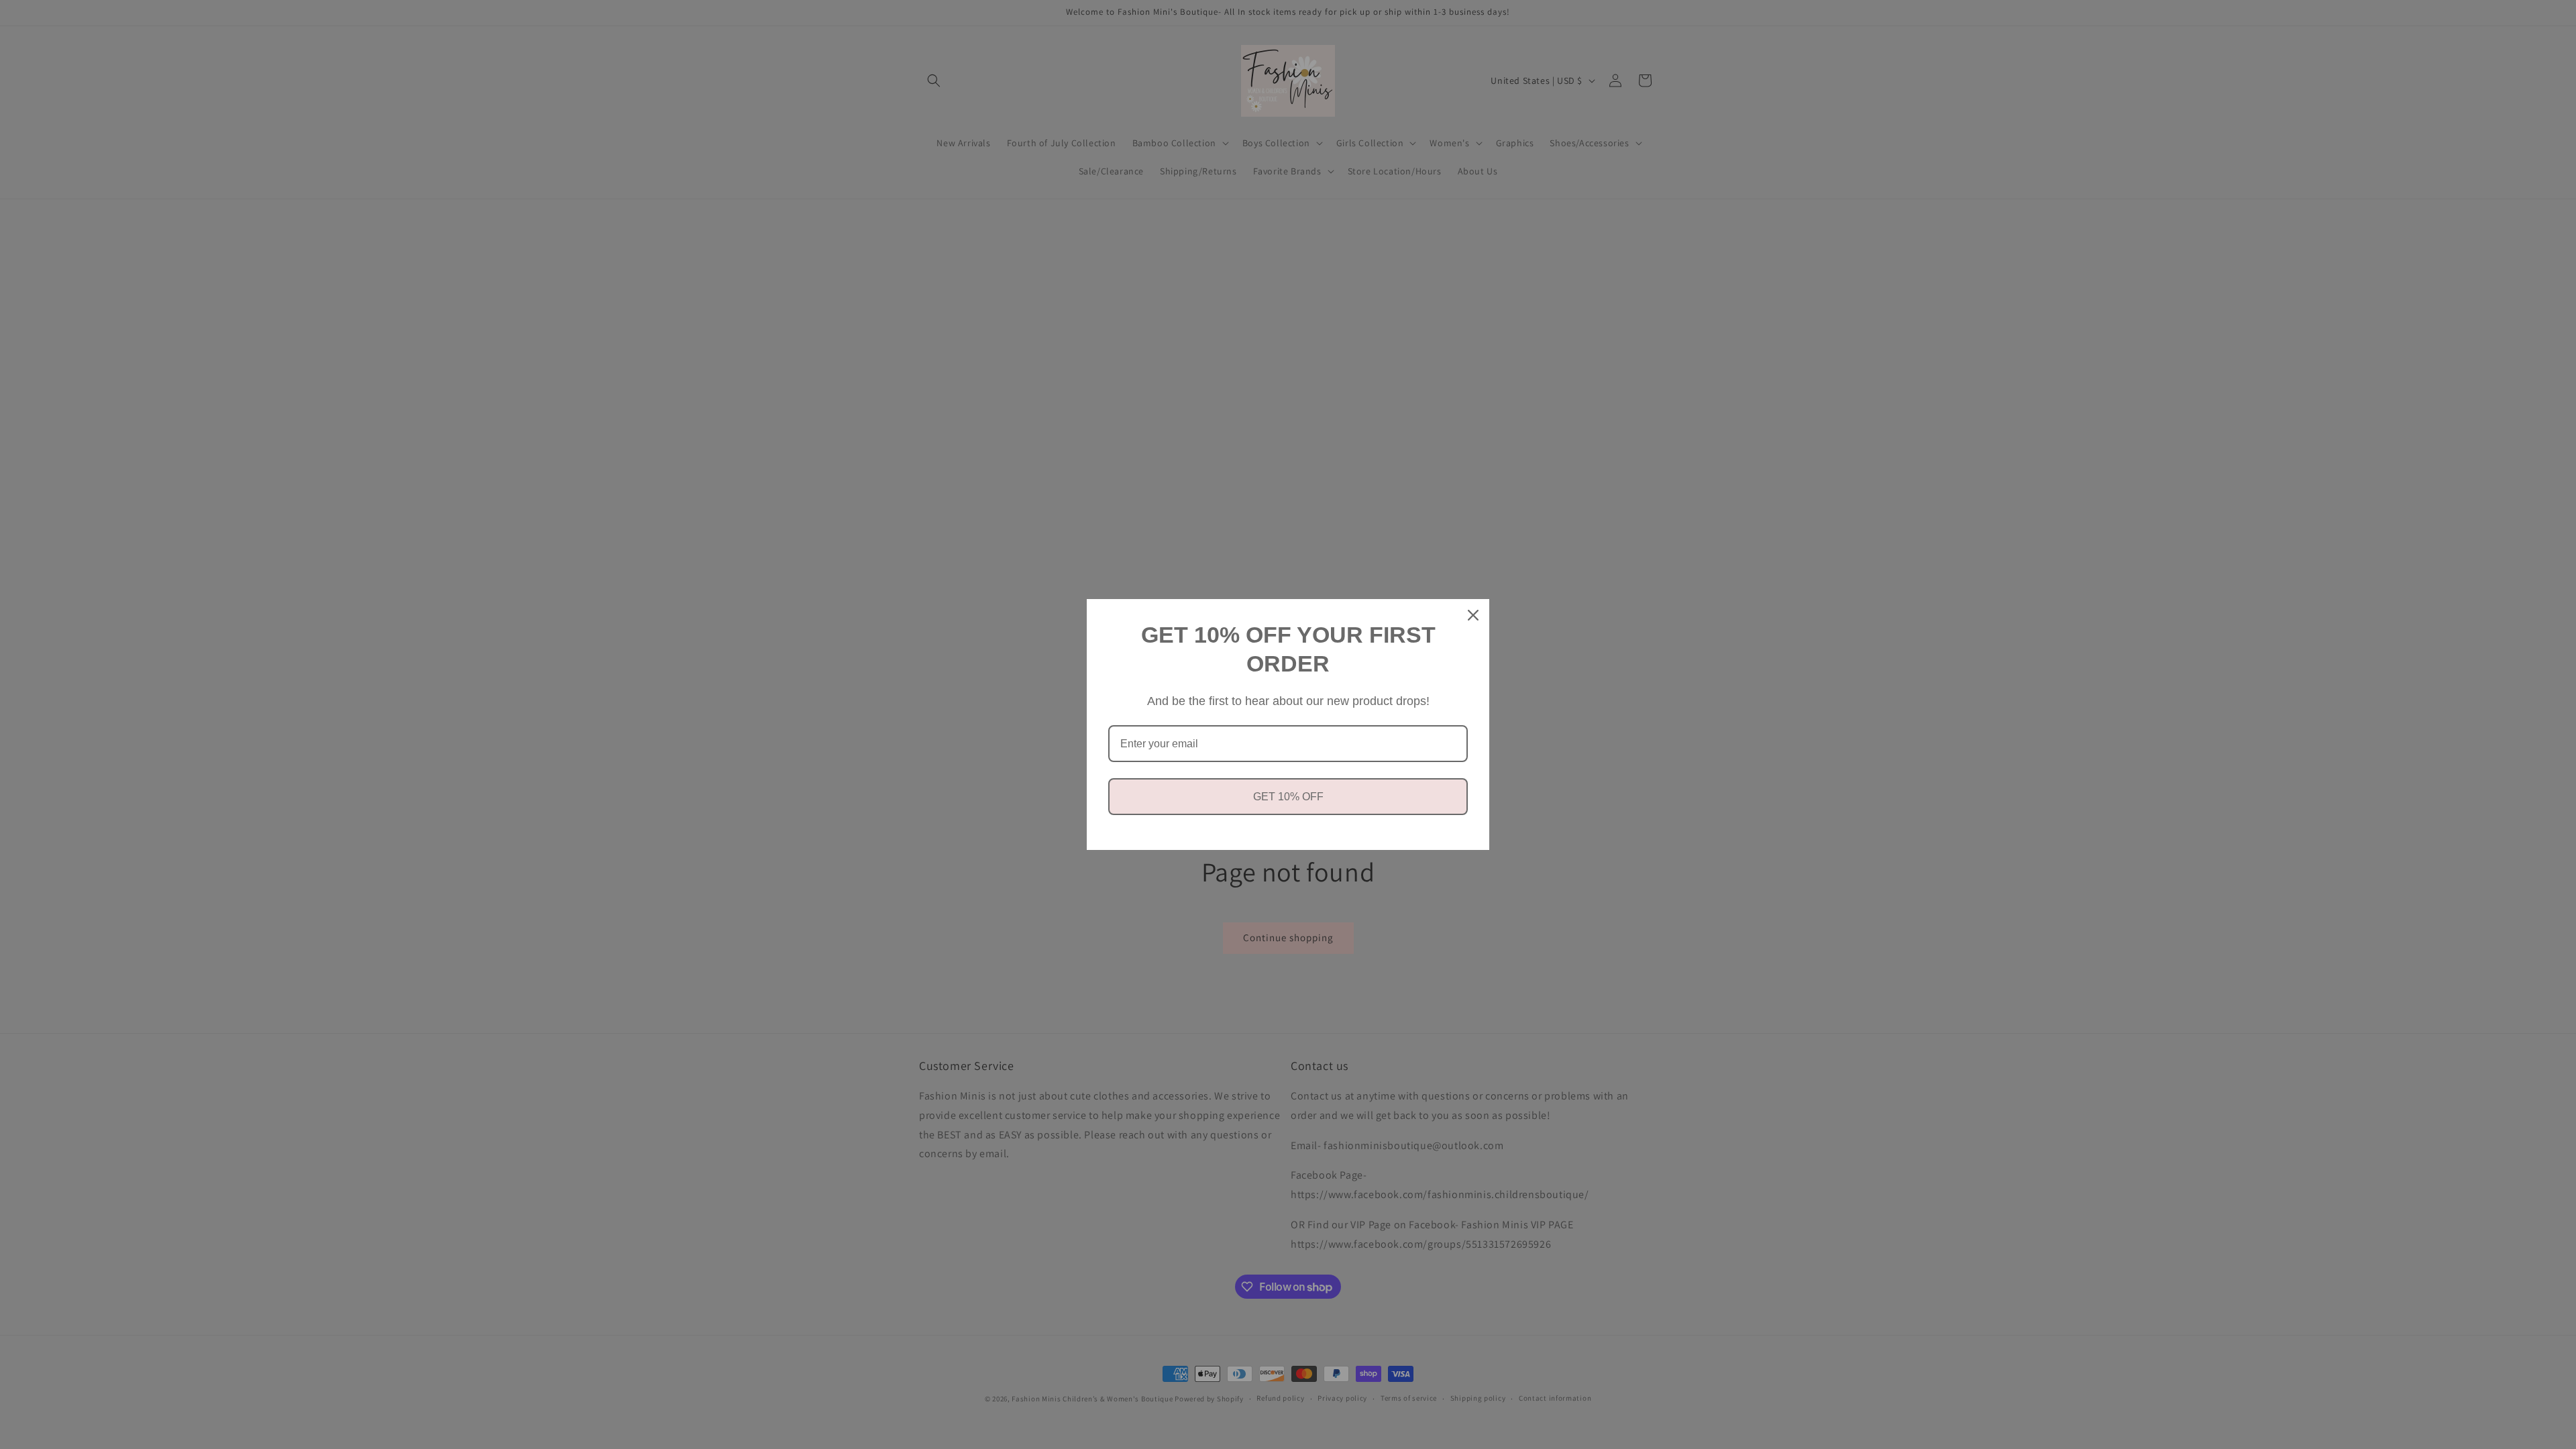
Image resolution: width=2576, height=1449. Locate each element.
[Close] (1473, 615)
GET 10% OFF (1288, 797)
